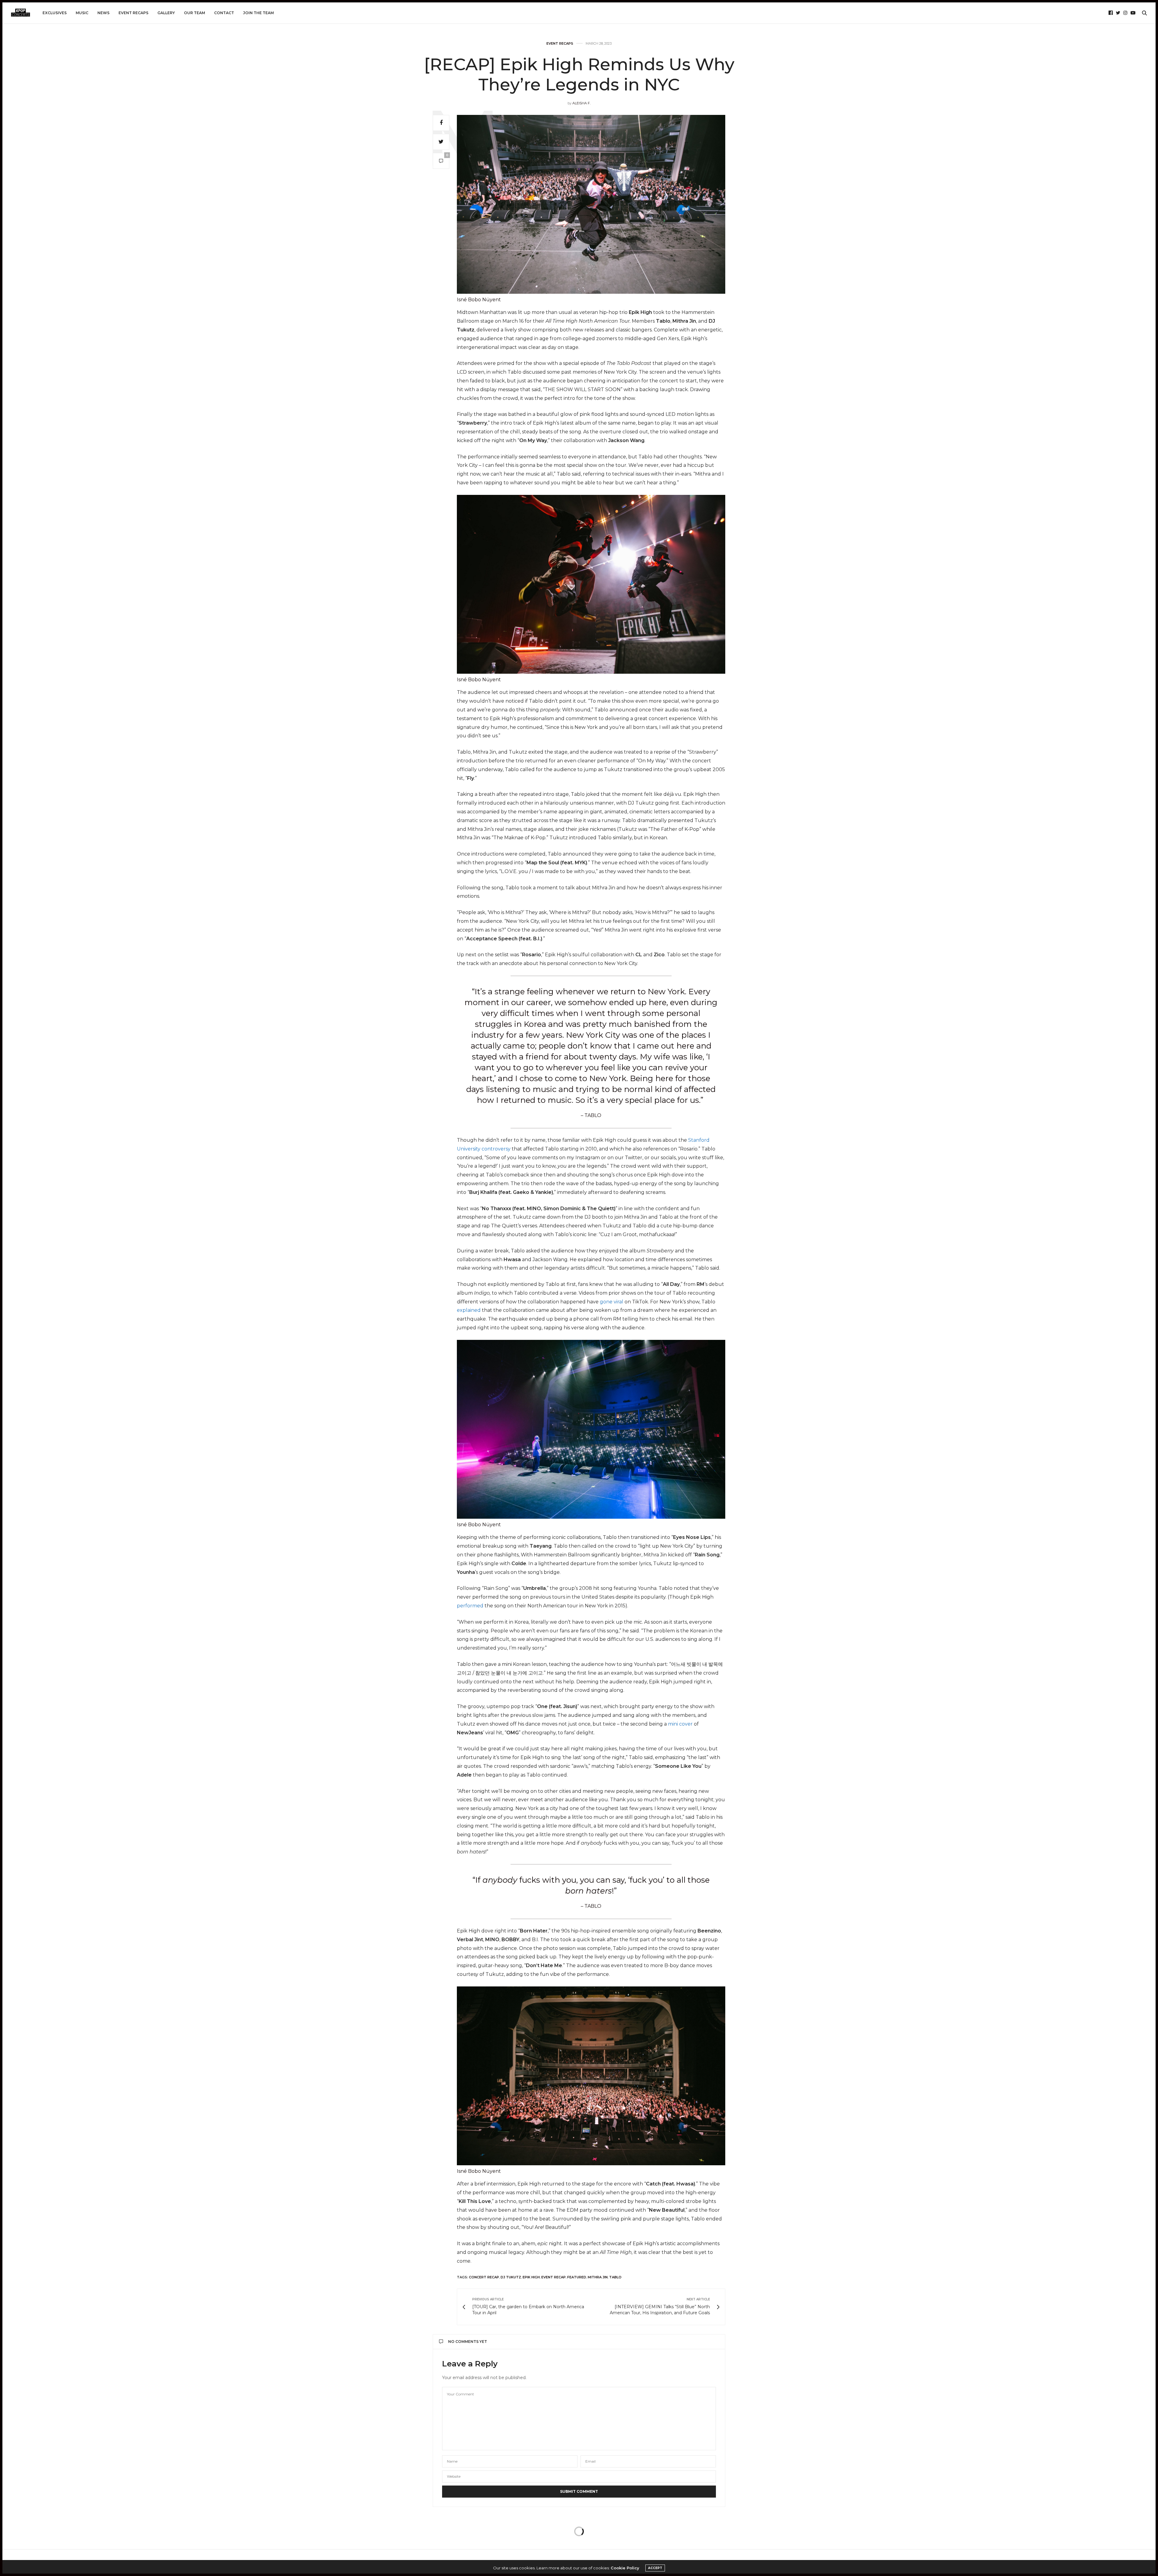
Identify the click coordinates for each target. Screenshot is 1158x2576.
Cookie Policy (625, 2568)
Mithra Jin (598, 2277)
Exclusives (55, 13)
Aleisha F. (581, 103)
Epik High (531, 2277)
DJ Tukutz (511, 2277)
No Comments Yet (468, 2342)
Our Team (195, 13)
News (103, 13)
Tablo (615, 2277)
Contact (224, 13)
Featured (577, 2277)
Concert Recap (484, 2277)
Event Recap (554, 2277)
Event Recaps (133, 13)
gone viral (612, 1302)
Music (82, 13)
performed (470, 1606)
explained (469, 1310)
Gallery (166, 13)
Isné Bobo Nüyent (479, 680)
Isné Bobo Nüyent (479, 300)
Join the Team (258, 13)
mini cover (680, 1724)
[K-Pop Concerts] (21, 13)
